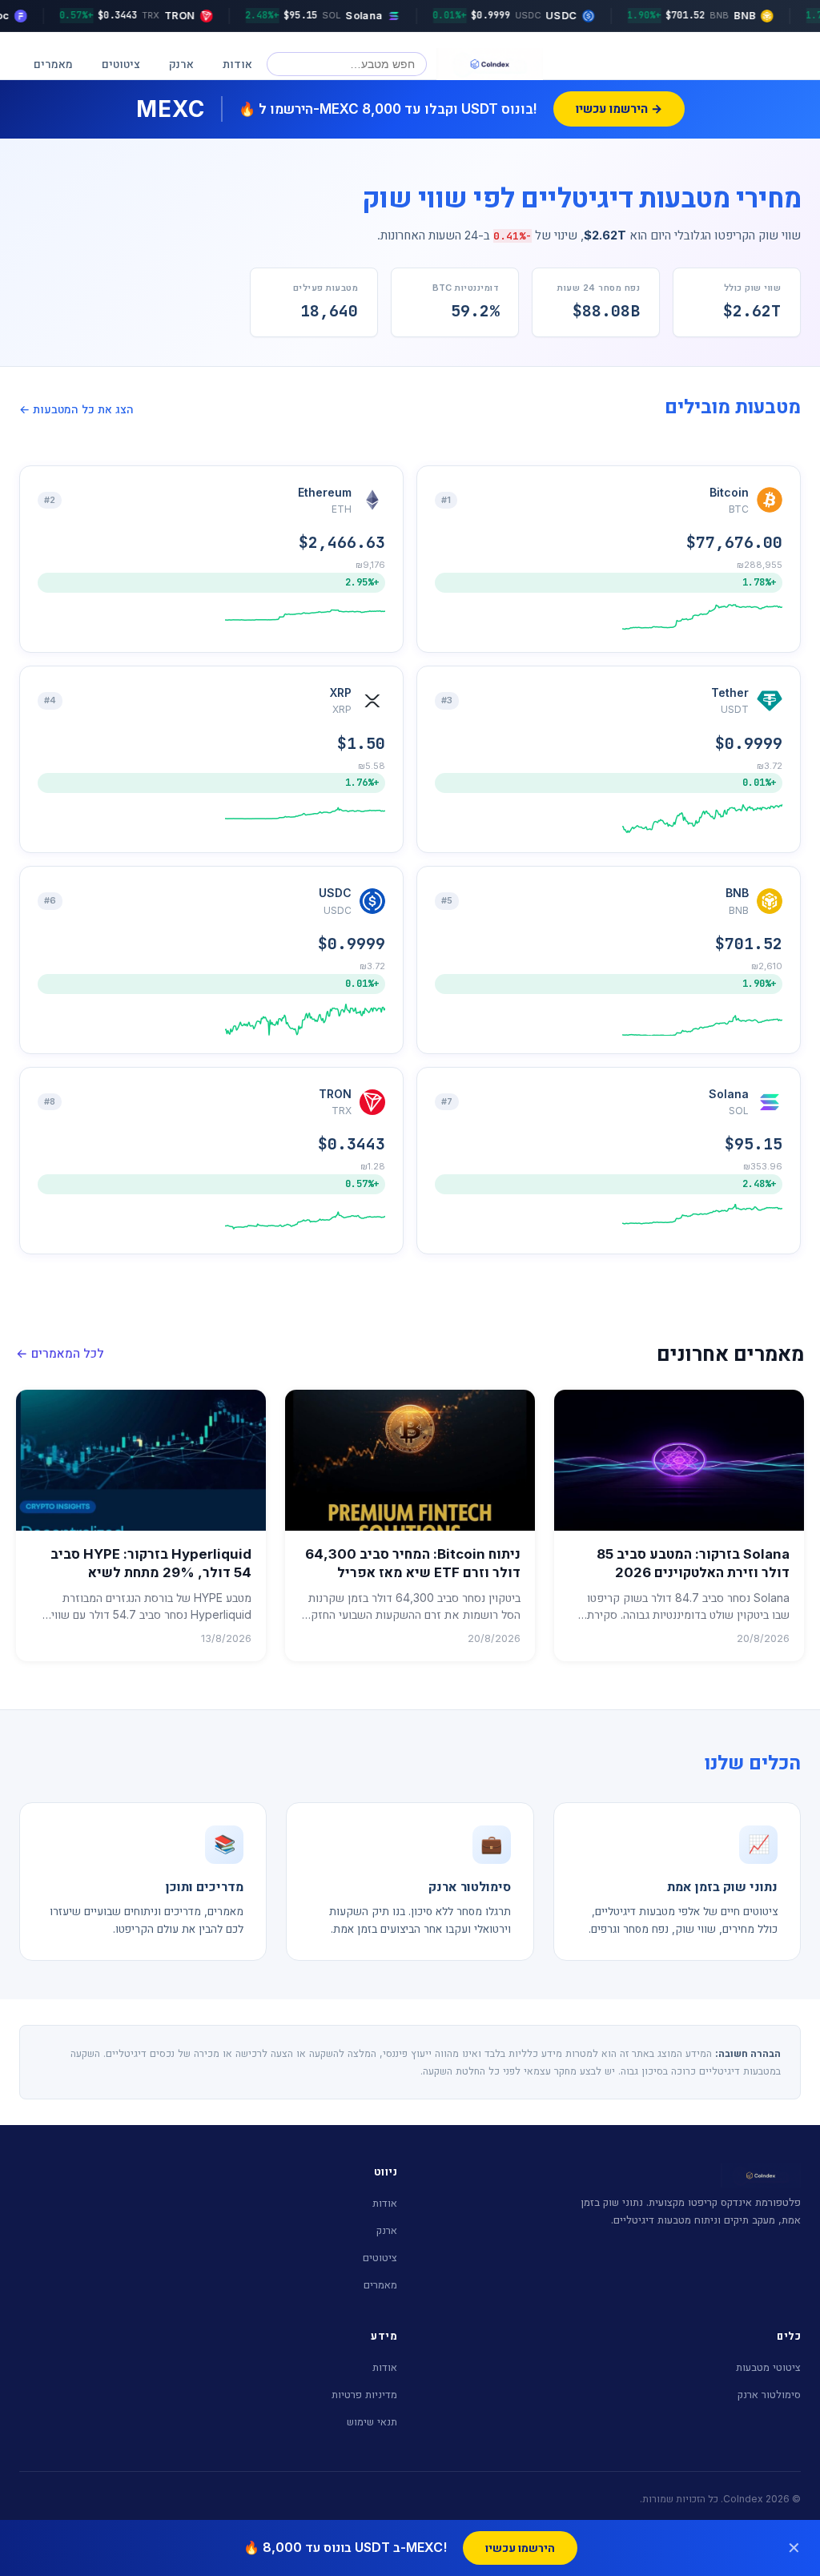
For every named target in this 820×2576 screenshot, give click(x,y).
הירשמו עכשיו (520, 2548)
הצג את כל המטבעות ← (76, 409)
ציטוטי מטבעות (768, 2367)
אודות (237, 64)
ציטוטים (121, 64)
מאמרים (53, 64)
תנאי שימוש (372, 2421)
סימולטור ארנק (769, 2394)
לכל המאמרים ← (60, 1353)
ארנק (181, 64)
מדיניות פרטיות (364, 2394)
